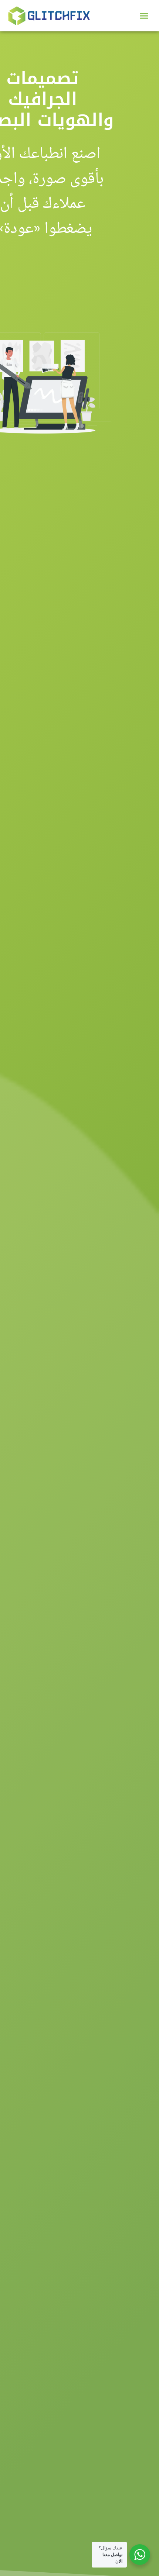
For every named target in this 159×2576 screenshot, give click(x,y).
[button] (144, 16)
